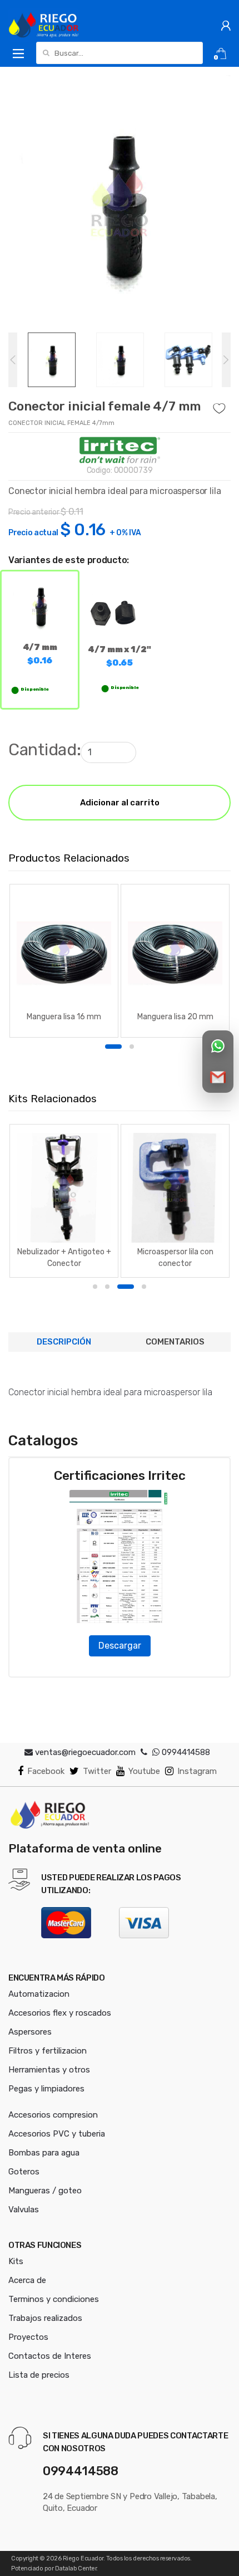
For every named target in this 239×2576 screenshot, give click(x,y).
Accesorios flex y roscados (60, 2013)
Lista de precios (39, 2375)
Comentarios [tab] (175, 1342)
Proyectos (28, 2337)
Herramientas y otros (49, 2070)
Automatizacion (39, 1994)
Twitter (97, 1771)
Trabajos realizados (45, 2318)
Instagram (197, 1771)
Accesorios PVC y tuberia (57, 2134)
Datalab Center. (76, 2568)
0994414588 (185, 1752)
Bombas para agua (44, 2153)
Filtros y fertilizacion (48, 2051)
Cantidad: (44, 750)
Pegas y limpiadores (46, 2089)
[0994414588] (144, 1752)
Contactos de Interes (50, 2356)
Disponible (34, 690)
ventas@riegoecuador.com (85, 1752)
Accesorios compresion (53, 2115)
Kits (16, 2261)
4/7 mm (40, 654)
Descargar (120, 1646)
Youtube (144, 1771)
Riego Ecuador (83, 2558)
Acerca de (27, 2280)
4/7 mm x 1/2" (119, 656)
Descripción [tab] (64, 1342)
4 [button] (144, 1287)
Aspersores (30, 2032)
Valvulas (24, 2210)
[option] (120, 204)
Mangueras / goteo (45, 2191)
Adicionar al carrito (120, 803)
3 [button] (126, 1287)
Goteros (24, 2172)
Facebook (46, 1771)
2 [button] (132, 1047)
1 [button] (113, 1047)
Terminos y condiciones (54, 2299)
